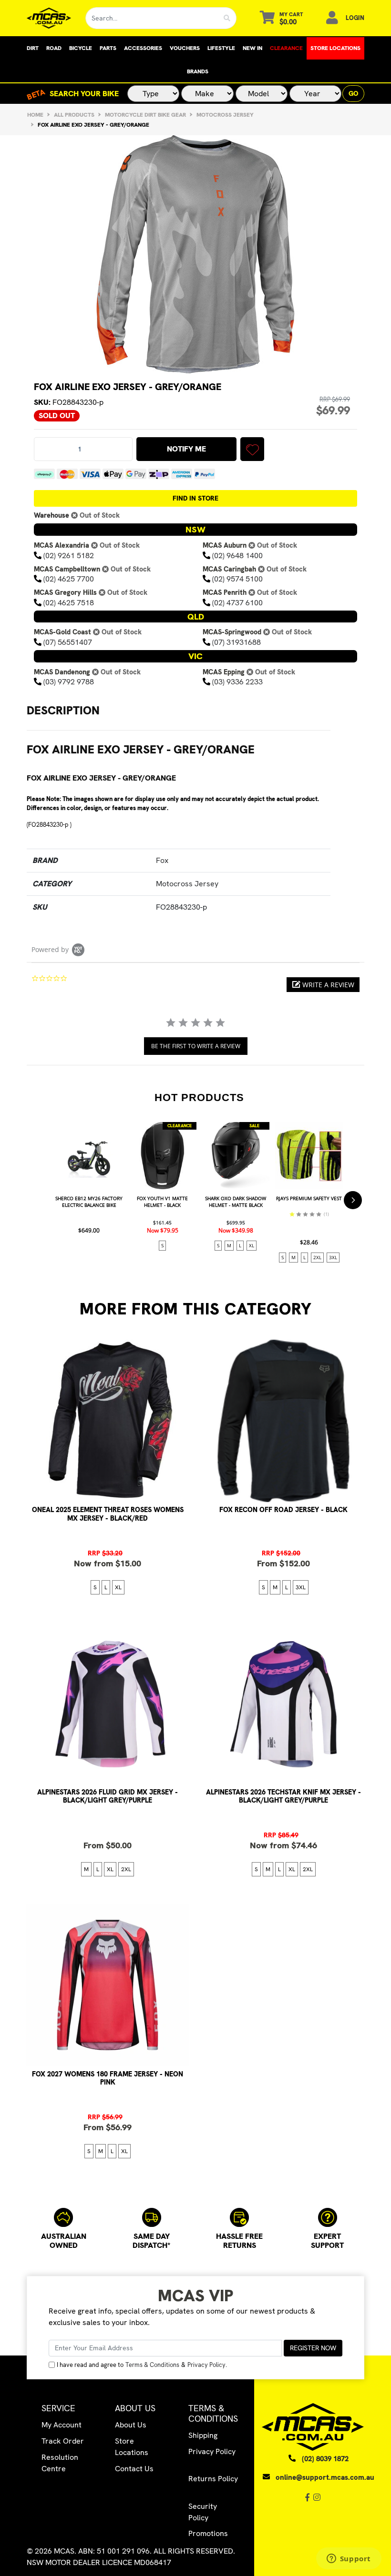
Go (353, 93)
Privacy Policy (206, 2365)
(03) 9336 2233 (237, 682)
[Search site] (227, 18)
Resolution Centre (60, 2463)
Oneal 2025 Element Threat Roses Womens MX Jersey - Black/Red (108, 1514)
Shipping (203, 2435)
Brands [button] (198, 71)
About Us (131, 2425)
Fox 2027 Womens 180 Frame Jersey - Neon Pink (108, 2078)
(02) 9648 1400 (237, 556)
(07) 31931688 (237, 642)
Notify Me (186, 449)
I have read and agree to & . (142, 2365)
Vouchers (185, 48)
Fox (162, 860)
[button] (252, 449)
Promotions (208, 2533)
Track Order (63, 2441)
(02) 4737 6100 (237, 603)
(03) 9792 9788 (69, 682)
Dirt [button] (33, 48)
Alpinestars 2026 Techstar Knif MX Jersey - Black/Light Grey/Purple (283, 1796)
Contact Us (134, 2469)
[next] (353, 1200)
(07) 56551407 (68, 642)
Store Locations (335, 48)
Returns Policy (213, 2479)
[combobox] (152, 18)
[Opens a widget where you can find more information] (349, 2559)
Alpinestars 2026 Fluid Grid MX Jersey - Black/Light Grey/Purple (108, 1796)
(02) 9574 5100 (237, 579)
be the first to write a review (196, 1046)
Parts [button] (108, 48)
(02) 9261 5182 (69, 556)
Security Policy (203, 2512)
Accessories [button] (143, 48)
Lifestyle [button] (221, 48)
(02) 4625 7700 (69, 579)
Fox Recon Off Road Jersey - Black (283, 1510)
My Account (62, 2425)
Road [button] (54, 48)
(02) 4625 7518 (69, 603)
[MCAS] (49, 18)
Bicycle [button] (81, 48)
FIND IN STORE (195, 498)
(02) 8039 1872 (325, 2459)
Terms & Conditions (152, 2365)
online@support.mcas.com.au (325, 2477)
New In (252, 48)
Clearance (286, 48)
